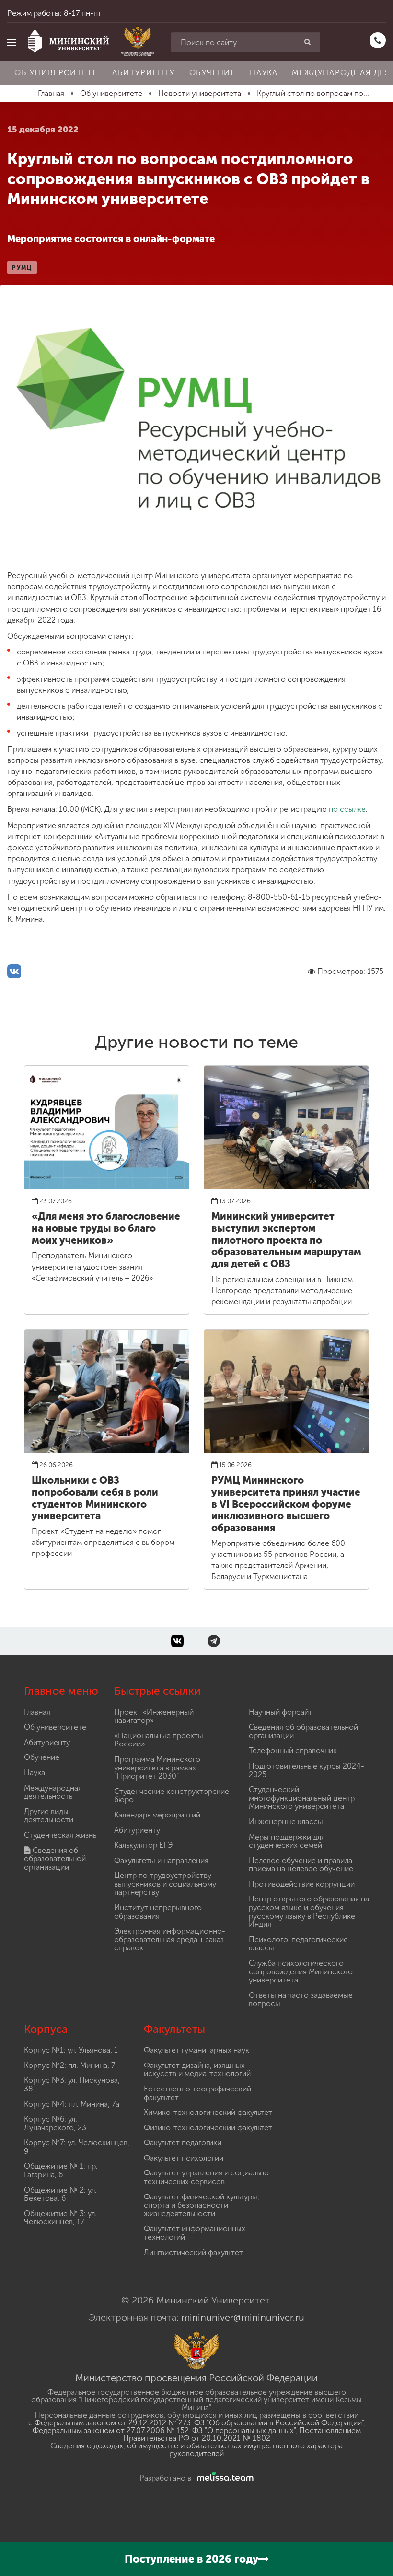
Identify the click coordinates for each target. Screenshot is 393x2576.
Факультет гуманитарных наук (196, 2050)
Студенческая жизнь (60, 1835)
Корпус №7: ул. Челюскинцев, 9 (77, 2147)
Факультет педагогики (183, 2143)
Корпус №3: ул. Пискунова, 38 (72, 2084)
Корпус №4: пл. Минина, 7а (72, 2104)
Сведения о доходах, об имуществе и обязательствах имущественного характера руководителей (196, 2450)
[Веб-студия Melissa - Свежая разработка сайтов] (223, 2478)
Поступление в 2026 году (191, 2559)
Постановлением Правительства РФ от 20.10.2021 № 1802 (242, 2434)
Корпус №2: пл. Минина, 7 (69, 2065)
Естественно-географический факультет (197, 2093)
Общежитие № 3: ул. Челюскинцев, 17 (60, 2218)
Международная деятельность (53, 1792)
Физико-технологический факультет (208, 2128)
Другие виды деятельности (49, 1816)
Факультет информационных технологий (195, 2233)
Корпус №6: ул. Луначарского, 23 (55, 2123)
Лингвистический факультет (193, 2252)
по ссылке (346, 809)
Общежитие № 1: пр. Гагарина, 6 (61, 2170)
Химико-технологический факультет (208, 2112)
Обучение (213, 73)
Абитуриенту (144, 73)
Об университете (56, 73)
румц (22, 268)
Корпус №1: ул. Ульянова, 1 (71, 2050)
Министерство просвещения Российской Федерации (196, 2378)
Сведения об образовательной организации (55, 1859)
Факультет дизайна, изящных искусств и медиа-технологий (197, 2070)
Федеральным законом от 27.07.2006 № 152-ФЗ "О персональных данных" (164, 2430)
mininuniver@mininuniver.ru (243, 2317)
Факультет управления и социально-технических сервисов (208, 2177)
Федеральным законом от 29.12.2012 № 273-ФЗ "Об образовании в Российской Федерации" (199, 2423)
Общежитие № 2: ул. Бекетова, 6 (60, 2194)
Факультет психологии (184, 2158)
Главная (37, 1712)
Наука (264, 73)
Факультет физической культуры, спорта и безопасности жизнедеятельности (202, 2205)
